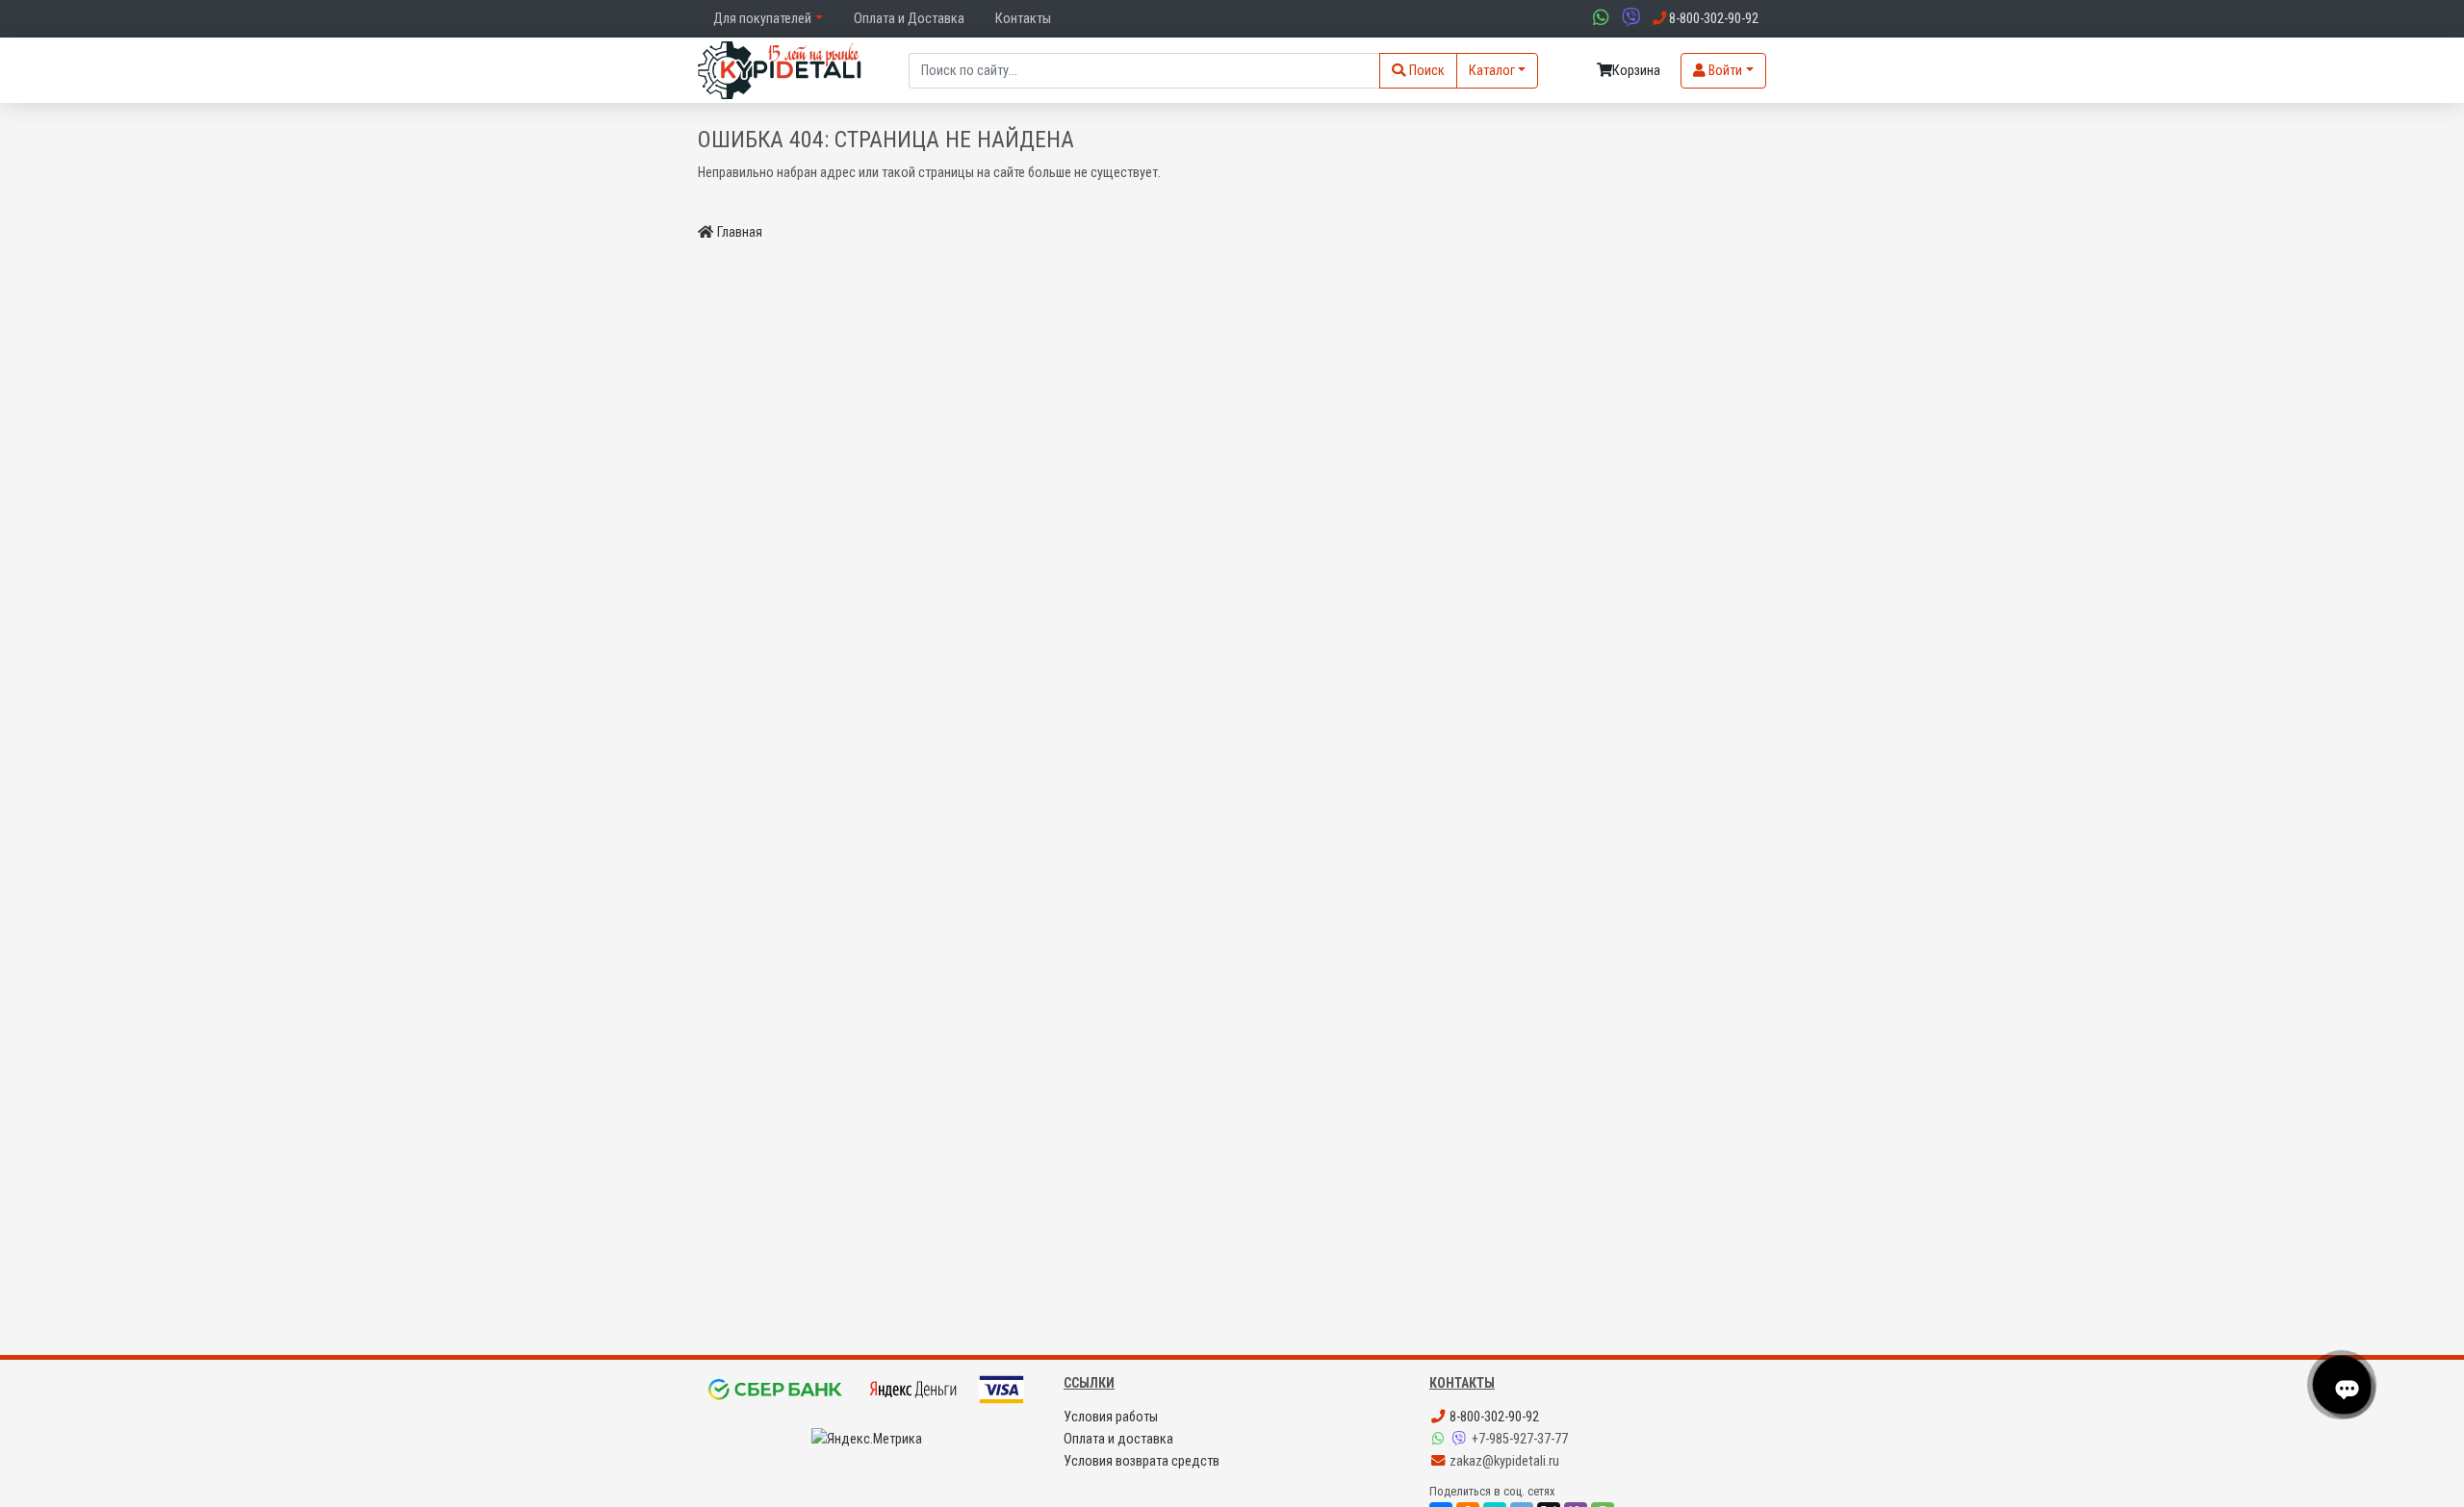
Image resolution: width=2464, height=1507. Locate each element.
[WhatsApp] (1440, 1439)
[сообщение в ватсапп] (1599, 19)
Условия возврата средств (1142, 1461)
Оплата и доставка (1118, 1439)
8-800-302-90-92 (1493, 1417)
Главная (740, 232)
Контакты (1023, 19)
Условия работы (1111, 1417)
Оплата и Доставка (909, 19)
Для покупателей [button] (762, 19)
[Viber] (1461, 1439)
